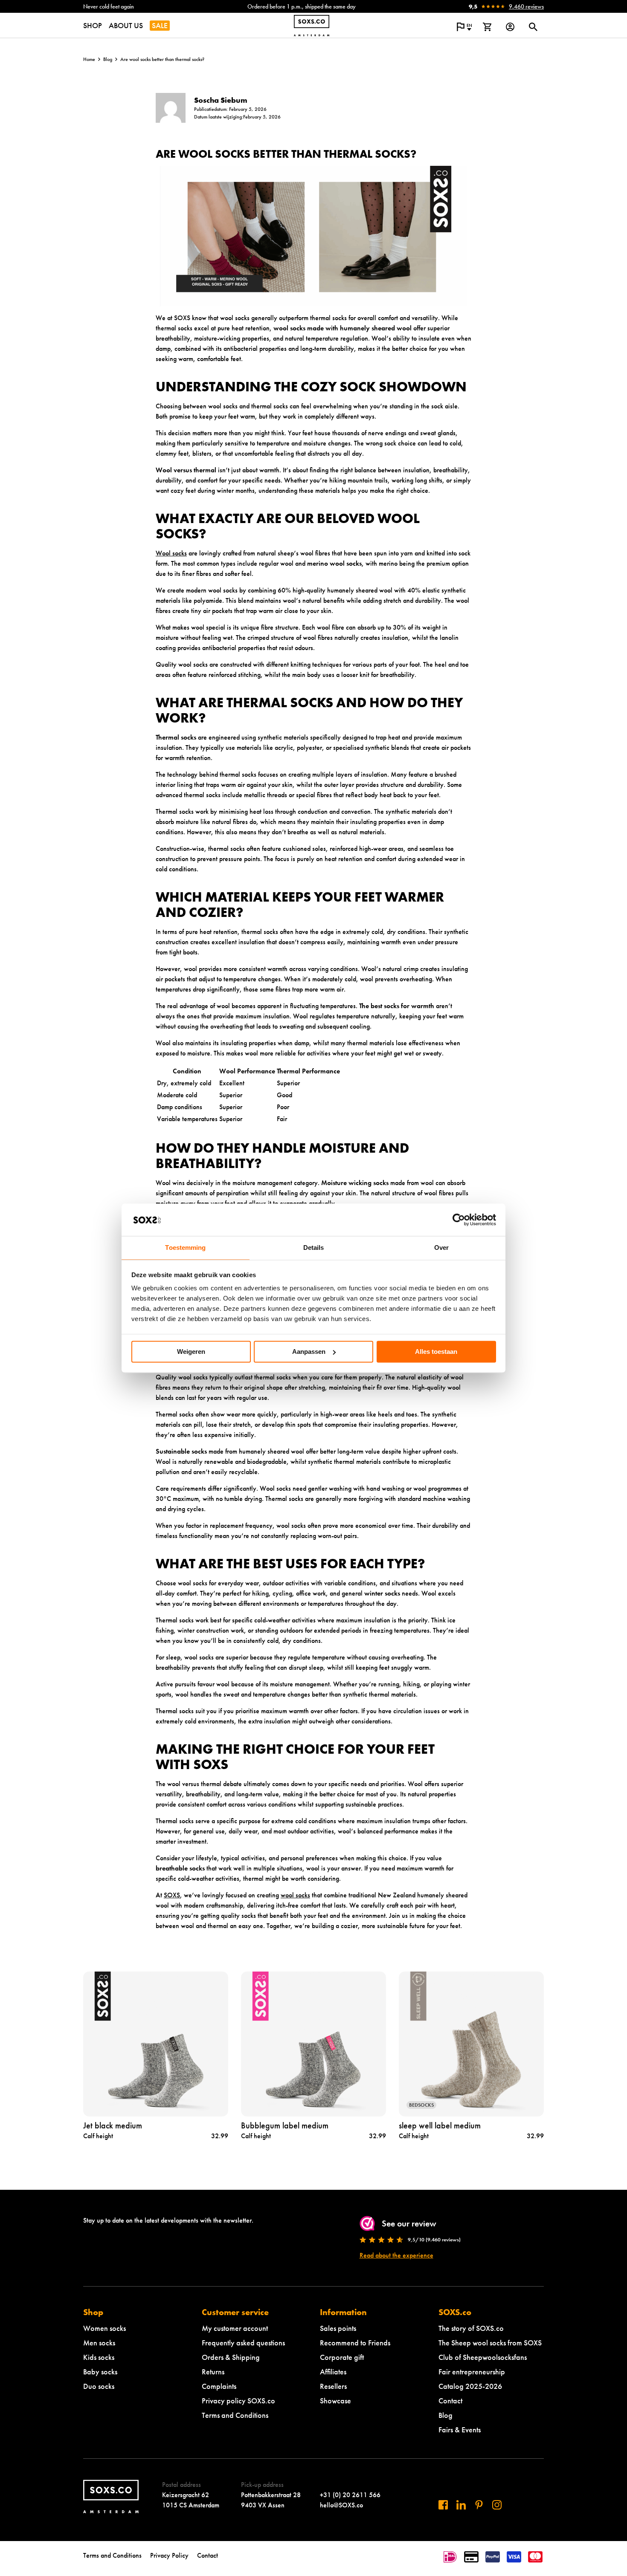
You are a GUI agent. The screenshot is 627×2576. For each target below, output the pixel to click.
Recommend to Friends (355, 2343)
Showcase (335, 2401)
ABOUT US (126, 25)
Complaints (219, 2386)
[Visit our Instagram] (497, 2505)
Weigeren (191, 1352)
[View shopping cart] (487, 27)
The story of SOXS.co (471, 2328)
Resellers (333, 2386)
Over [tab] (441, 1248)
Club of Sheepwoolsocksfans (483, 2357)
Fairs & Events (460, 2430)
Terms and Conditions (235, 2415)
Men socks (99, 2343)
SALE (160, 25)
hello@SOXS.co (341, 2505)
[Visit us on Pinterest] (479, 2505)
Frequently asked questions (243, 2343)
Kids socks (99, 2357)
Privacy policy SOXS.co (238, 2401)
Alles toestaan (436, 1352)
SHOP (93, 25)
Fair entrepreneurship (472, 2372)
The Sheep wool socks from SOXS (490, 2343)
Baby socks (100, 2372)
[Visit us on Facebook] (443, 2505)
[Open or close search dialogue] (533, 27)
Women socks (104, 2328)
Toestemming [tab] (185, 1248)
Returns (213, 2372)
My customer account (235, 2328)
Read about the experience (396, 2255)
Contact (450, 2401)
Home (89, 59)
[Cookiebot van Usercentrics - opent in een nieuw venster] (459, 1220)
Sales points (338, 2328)
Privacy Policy (169, 2555)
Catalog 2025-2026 (470, 2386)
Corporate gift (342, 2357)
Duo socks (99, 2386)
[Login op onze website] (510, 27)
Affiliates (333, 2372)
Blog (108, 59)
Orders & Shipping (231, 2357)
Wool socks (171, 553)
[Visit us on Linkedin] (461, 2505)
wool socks (295, 1895)
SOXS (172, 1895)
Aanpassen (309, 1352)
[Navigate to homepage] (312, 26)
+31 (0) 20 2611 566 (350, 2495)
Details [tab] (314, 1248)
